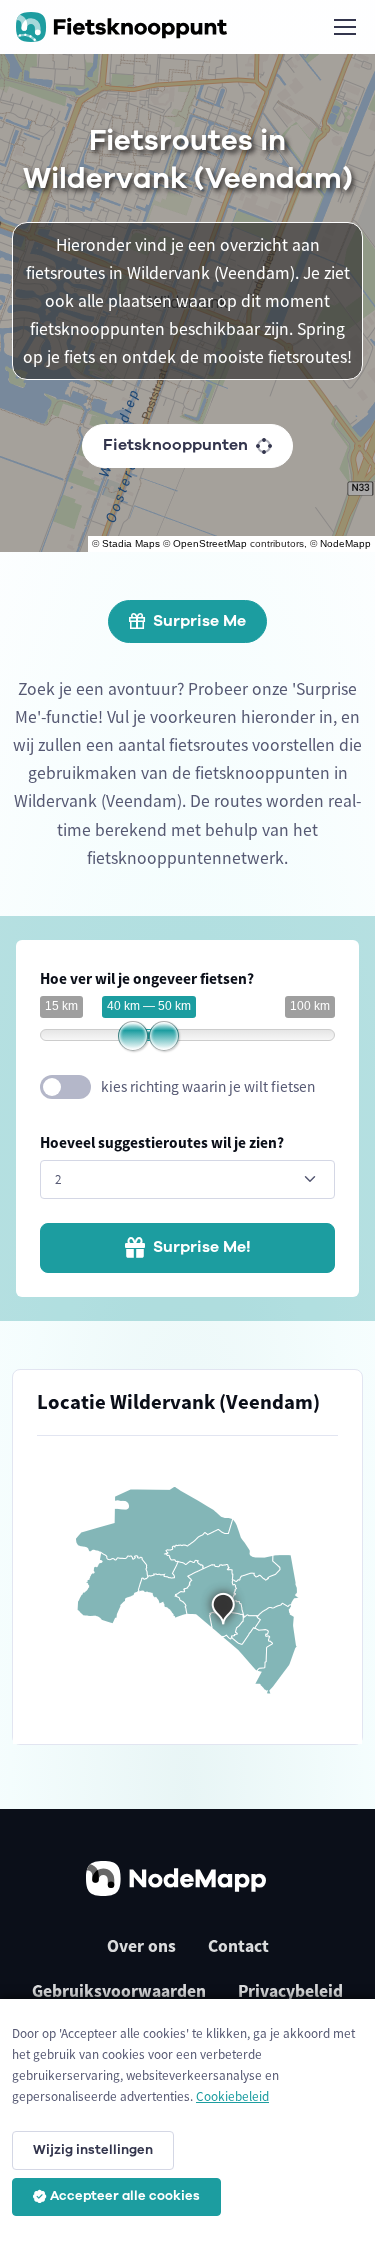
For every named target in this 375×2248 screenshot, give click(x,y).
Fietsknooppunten (175, 445)
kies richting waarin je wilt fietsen (208, 1086)
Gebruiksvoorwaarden (119, 1991)
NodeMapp (345, 543)
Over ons (141, 1946)
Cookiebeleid (232, 2096)
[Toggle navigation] (344, 27)
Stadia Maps (131, 543)
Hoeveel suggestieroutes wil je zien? (162, 1142)
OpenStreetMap (210, 543)
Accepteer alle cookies (125, 2196)
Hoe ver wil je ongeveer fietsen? (147, 978)
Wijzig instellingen (93, 2150)
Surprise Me (199, 621)
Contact (238, 1946)
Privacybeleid (290, 1991)
